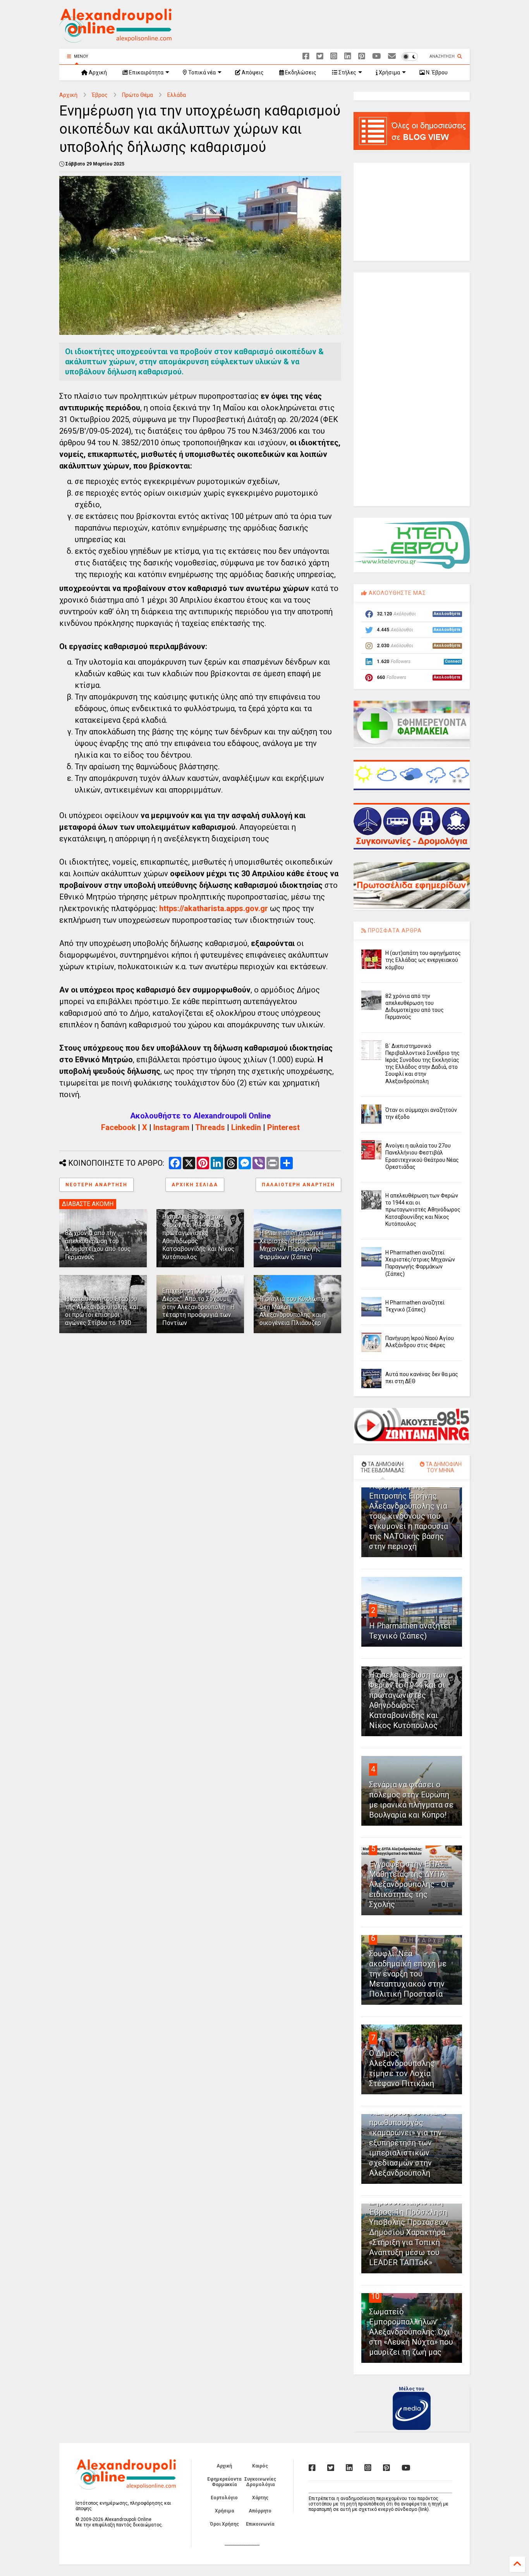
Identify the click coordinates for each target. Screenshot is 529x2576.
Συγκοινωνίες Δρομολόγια (260, 2482)
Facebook (119, 1127)
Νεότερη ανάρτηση (96, 1185)
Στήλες (347, 72)
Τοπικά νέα (201, 72)
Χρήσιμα (389, 72)
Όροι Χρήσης (224, 2524)
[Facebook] (306, 56)
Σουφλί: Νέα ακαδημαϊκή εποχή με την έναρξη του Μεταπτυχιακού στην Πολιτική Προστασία (408, 1974)
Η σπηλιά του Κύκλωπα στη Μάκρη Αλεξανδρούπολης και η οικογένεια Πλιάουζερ (293, 1311)
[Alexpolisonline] (392, 56)
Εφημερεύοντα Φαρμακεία (224, 2482)
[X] (320, 56)
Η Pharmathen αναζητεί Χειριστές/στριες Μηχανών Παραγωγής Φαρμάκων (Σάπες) (292, 1245)
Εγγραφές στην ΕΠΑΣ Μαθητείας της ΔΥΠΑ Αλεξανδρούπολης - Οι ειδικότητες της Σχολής (409, 1884)
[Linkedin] (348, 56)
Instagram (171, 1127)
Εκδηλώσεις (300, 72)
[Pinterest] (362, 56)
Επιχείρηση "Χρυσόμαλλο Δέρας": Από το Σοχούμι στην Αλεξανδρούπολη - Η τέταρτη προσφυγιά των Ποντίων (198, 1307)
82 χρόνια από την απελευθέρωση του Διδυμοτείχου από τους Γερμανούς (98, 1245)
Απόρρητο (260, 2511)
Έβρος (100, 95)
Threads (210, 1127)
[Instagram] (334, 56)
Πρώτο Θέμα (137, 95)
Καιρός (260, 2466)
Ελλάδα (177, 95)
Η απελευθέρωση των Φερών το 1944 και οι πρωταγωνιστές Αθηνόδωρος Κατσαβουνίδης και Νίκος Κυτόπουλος (423, 1210)
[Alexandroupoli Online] (115, 39)
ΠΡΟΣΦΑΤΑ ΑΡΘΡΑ (394, 930)
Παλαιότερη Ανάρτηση (298, 1185)
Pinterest (283, 1127)
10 (375, 2296)
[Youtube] (377, 56)
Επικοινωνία (260, 2524)
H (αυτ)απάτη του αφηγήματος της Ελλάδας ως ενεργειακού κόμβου (423, 960)
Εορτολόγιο (224, 2498)
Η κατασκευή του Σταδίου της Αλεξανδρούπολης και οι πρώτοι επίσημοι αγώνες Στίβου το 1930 (102, 1311)
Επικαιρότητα (146, 72)
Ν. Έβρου (436, 72)
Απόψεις (252, 72)
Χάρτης (260, 2498)
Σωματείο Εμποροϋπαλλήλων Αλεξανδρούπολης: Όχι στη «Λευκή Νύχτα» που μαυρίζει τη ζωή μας (411, 2332)
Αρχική (97, 72)
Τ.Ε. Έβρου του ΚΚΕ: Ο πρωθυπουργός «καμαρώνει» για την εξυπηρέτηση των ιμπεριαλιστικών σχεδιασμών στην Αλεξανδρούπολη (408, 2143)
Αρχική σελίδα (195, 1185)
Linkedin (246, 1127)
